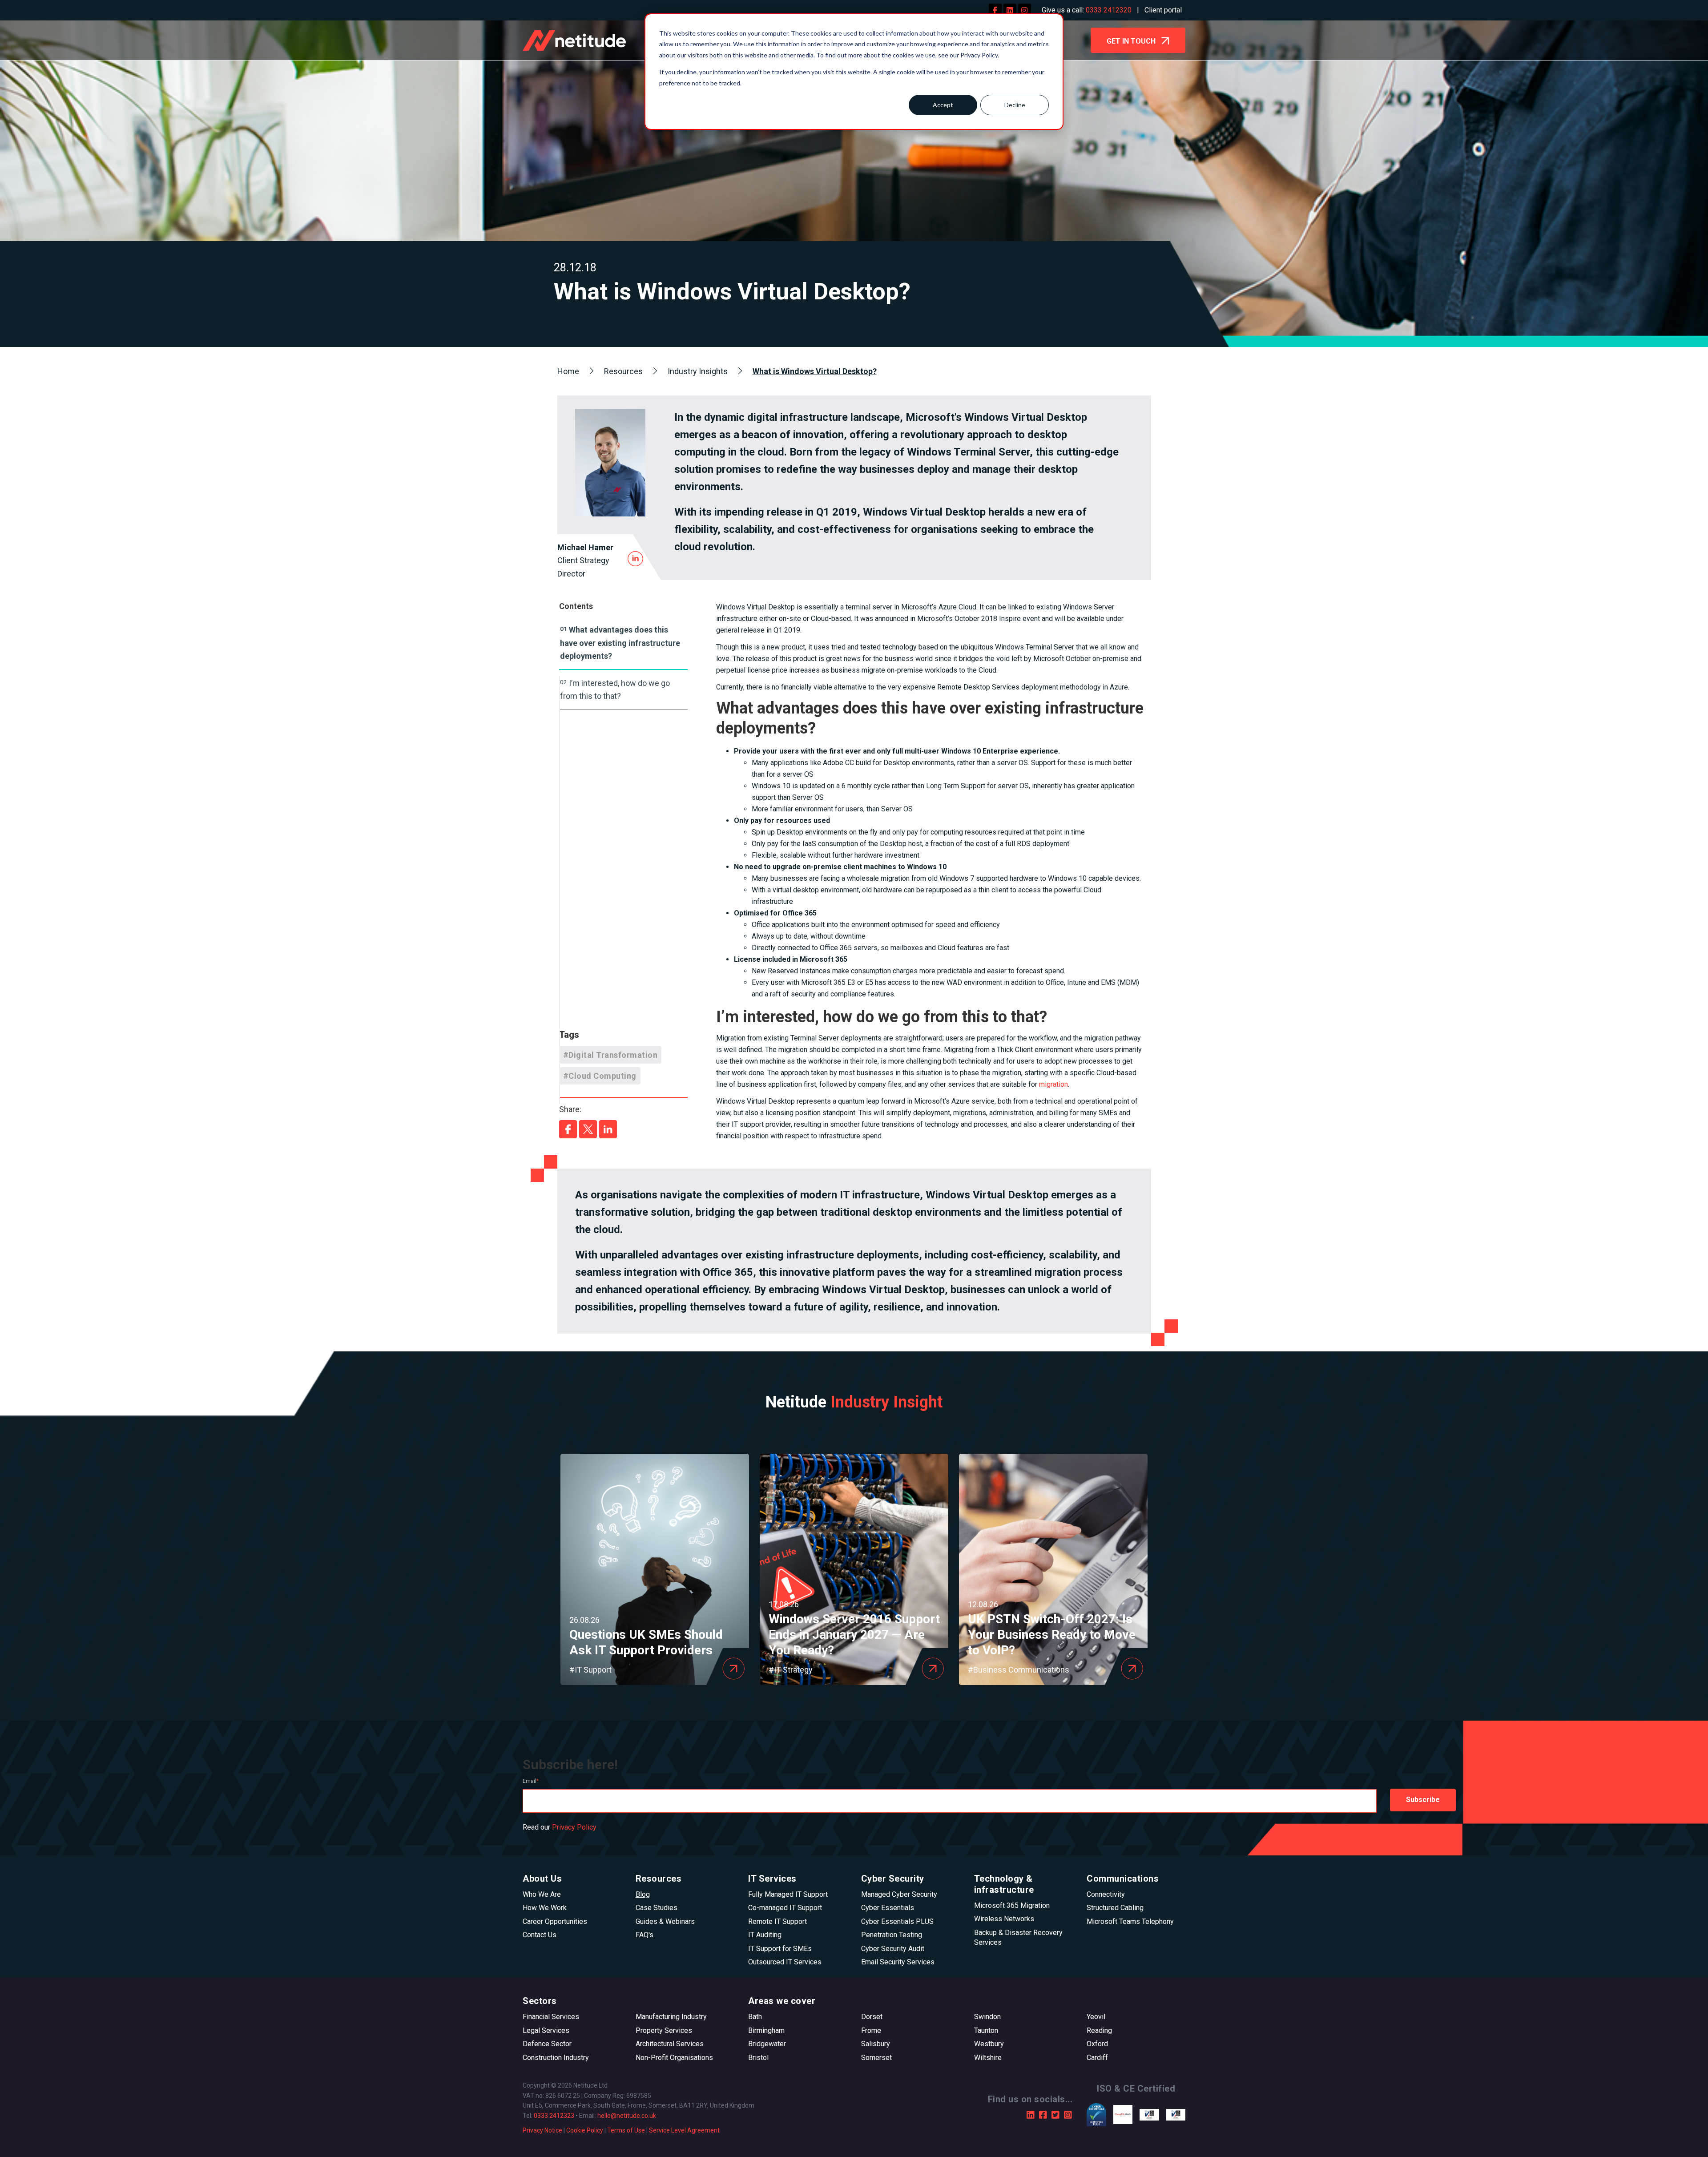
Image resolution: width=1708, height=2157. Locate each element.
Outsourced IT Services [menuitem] (785, 1962)
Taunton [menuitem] (986, 2030)
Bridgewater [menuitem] (767, 2044)
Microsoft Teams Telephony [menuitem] (1130, 1921)
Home (568, 371)
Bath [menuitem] (755, 2017)
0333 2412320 (1109, 10)
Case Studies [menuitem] (657, 1908)
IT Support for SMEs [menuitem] (780, 1949)
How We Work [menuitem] (545, 1908)
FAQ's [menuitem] (645, 1935)
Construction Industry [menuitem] (556, 2058)
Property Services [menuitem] (664, 2030)
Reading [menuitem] (1099, 2030)
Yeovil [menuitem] (1096, 2017)
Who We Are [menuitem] (542, 1894)
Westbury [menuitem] (989, 2044)
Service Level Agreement (684, 2130)
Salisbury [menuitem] (876, 2044)
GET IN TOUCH (1132, 41)
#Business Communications (1019, 1670)
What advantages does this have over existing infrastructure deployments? (620, 643)
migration (1053, 1084)
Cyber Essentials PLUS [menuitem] (897, 1921)
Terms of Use (626, 2130)
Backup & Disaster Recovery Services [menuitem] (1018, 1937)
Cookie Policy (585, 2130)
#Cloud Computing (600, 1076)
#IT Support (590, 1670)
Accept (943, 105)
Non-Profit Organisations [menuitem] (674, 2058)
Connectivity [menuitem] (1106, 1894)
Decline (1015, 105)
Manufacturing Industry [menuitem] (671, 2017)
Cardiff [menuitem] (1097, 2058)
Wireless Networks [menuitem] (1004, 1919)
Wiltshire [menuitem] (988, 2058)
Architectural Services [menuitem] (670, 2044)
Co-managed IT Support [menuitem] (785, 1908)
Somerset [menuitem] (876, 2058)
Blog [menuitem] (643, 1894)
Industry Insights (698, 371)
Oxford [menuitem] (1097, 2044)
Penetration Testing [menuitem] (892, 1935)
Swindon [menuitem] (987, 2017)
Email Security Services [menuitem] (898, 1962)
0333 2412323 (554, 2116)
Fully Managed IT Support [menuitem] (788, 1894)
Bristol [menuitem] (758, 2058)
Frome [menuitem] (871, 2030)
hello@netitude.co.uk (627, 2116)
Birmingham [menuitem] (766, 2030)
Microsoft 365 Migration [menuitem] (1012, 1905)
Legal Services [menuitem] (546, 2030)
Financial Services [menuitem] (551, 2017)
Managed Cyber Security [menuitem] (899, 1894)
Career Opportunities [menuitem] (555, 1921)
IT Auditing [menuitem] (765, 1935)
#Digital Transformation (610, 1055)
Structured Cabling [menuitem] (1115, 1908)
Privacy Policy (574, 1827)
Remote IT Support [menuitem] (777, 1921)
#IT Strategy (791, 1670)
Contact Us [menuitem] (540, 1935)
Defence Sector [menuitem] (547, 2044)
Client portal (1163, 10)
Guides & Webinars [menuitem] (665, 1921)
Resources (623, 371)
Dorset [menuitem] (872, 2017)
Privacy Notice (542, 2130)
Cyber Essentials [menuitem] (888, 1908)
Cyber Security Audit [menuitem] (893, 1949)
